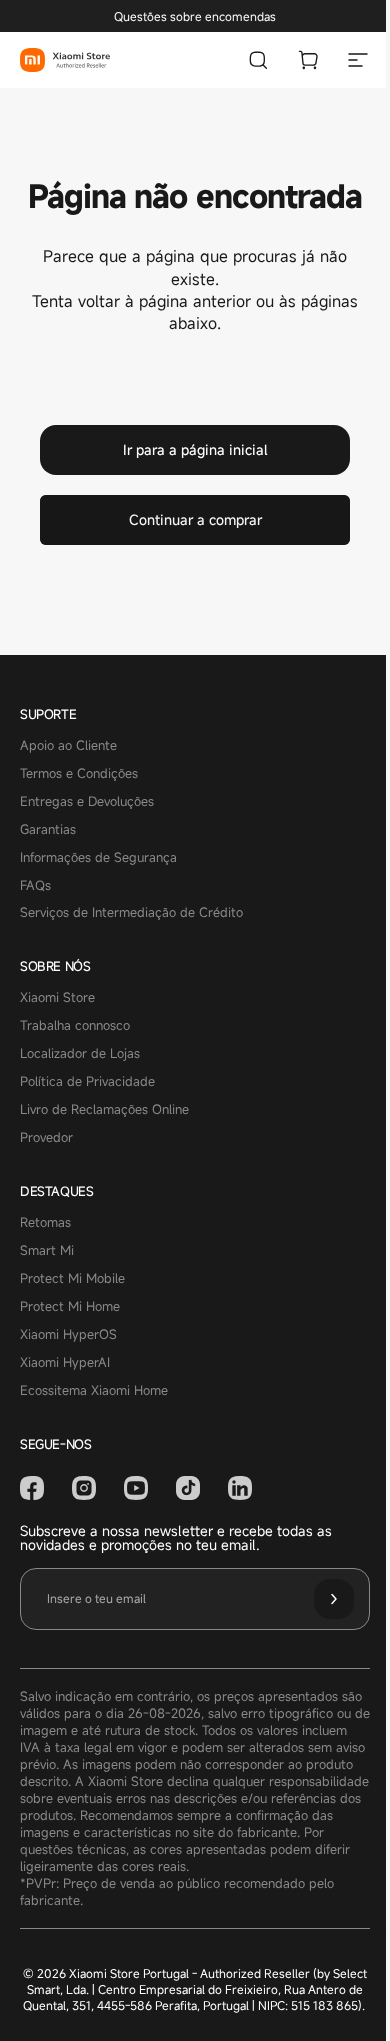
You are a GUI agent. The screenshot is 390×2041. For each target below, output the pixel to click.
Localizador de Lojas (80, 1054)
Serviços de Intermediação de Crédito (131, 913)
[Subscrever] (334, 1599)
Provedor (46, 1138)
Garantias (48, 830)
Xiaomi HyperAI (65, 1363)
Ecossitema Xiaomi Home (94, 1391)
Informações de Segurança (98, 858)
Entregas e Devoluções (87, 802)
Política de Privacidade (87, 1082)
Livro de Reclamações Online (104, 1110)
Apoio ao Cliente (68, 746)
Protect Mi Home (70, 1307)
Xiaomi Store (57, 998)
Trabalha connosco (75, 1026)
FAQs (35, 886)
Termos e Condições (79, 774)
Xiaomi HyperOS (68, 1335)
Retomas (45, 1223)
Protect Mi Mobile (72, 1279)
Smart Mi (47, 1251)
